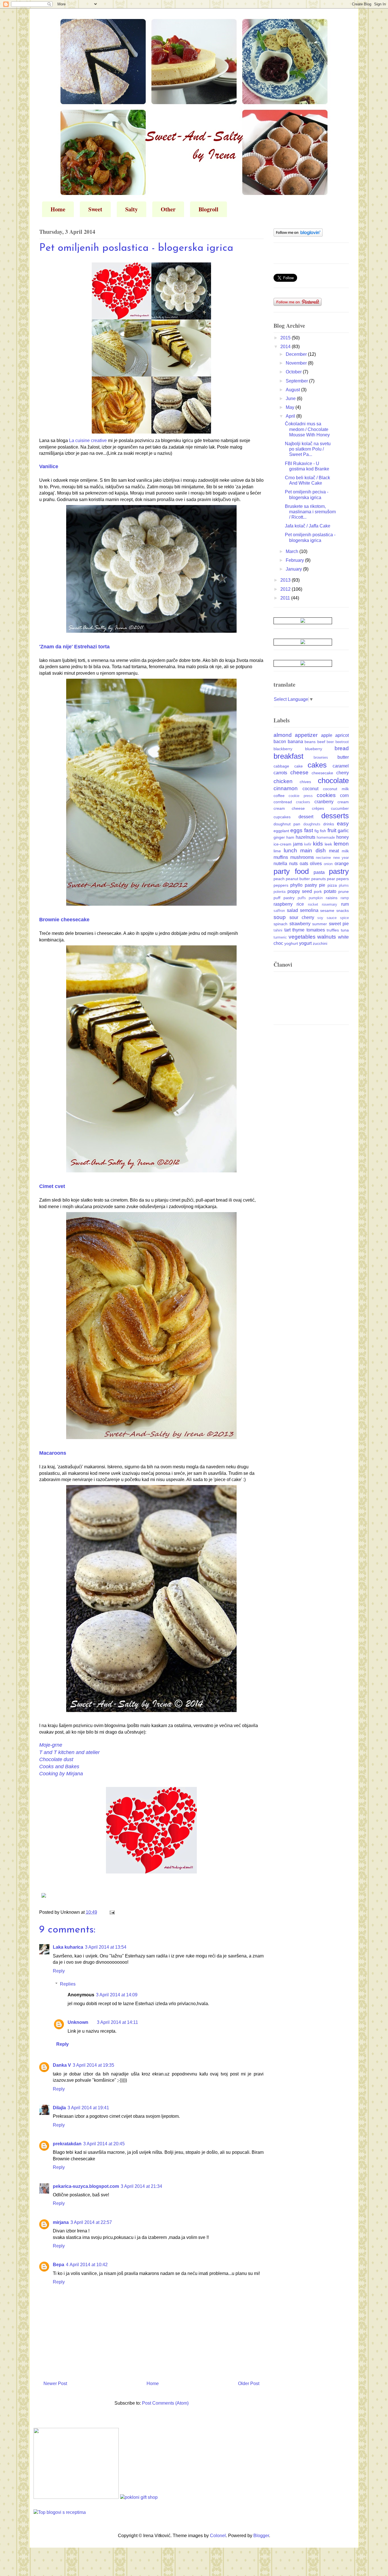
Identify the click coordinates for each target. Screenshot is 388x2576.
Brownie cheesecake (64, 920)
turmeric (280, 937)
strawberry (300, 924)
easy (343, 824)
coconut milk (336, 789)
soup (280, 917)
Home (58, 209)
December (297, 354)
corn (344, 795)
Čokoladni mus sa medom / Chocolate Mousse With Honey (307, 429)
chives (305, 782)
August (293, 390)
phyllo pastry (303, 885)
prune (344, 891)
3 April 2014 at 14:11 (117, 2022)
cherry (343, 773)
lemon (341, 844)
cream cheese (289, 808)
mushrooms (302, 857)
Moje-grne (51, 1745)
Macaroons (53, 1453)
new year (341, 858)
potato (330, 891)
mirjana (61, 2222)
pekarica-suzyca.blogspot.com (86, 2186)
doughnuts (312, 824)
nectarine (323, 858)
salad (292, 910)
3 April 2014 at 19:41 (88, 2108)
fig (317, 831)
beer (330, 742)
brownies (321, 757)
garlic (343, 831)
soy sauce (327, 918)
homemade (326, 837)
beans (310, 742)
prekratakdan (67, 2144)
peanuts (319, 879)
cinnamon (286, 788)
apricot (342, 735)
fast (309, 830)
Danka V (62, 2065)
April (291, 416)
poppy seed (300, 891)
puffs (302, 898)
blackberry (283, 749)
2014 (286, 347)
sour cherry (302, 917)
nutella (280, 864)
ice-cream (282, 844)
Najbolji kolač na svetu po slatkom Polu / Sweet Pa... (308, 449)
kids (318, 844)
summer (320, 924)
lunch (290, 850)
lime (277, 851)
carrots (280, 773)
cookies (326, 795)
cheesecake (322, 773)
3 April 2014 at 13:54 (106, 1947)
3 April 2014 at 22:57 (91, 2222)
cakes (317, 765)
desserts (335, 816)
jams (298, 844)
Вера (59, 2265)
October (294, 372)
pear (331, 879)
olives (316, 864)
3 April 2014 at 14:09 (117, 1995)
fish (323, 831)
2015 (286, 338)
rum (345, 904)
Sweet (95, 209)
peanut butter (298, 879)
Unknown (78, 2022)
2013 (286, 580)
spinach (280, 924)
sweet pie (339, 924)
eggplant (281, 831)
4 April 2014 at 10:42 (87, 2265)
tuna (345, 930)
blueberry (314, 749)
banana (295, 742)
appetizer (306, 735)
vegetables (302, 937)
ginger (279, 837)
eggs (296, 830)
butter (343, 757)
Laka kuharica (68, 1947)
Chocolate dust (56, 1759)
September (297, 381)
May (291, 407)
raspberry (283, 904)
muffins (281, 857)
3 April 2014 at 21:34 (141, 2186)
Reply (59, 1971)
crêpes (318, 808)
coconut (310, 789)
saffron (279, 911)
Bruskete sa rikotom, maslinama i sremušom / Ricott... (310, 512)
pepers (343, 879)
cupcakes (282, 817)
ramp (345, 898)
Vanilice (49, 466)
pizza (332, 885)
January (294, 569)
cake (299, 766)
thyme (298, 930)
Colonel (218, 2536)
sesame (327, 910)
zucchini (320, 943)
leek (328, 844)
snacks (343, 910)
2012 (286, 589)
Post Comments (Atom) (165, 2403)
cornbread (283, 802)
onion (328, 864)
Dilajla (59, 2108)
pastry (339, 871)
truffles (333, 930)
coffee (279, 796)
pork (318, 891)
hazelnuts (305, 837)
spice (344, 918)
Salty (132, 209)
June (291, 399)
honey (343, 837)
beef (321, 742)
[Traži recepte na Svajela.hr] (60, 2512)
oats (304, 864)
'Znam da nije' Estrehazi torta (74, 647)
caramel (341, 766)
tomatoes (316, 930)
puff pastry (284, 898)
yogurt (305, 943)
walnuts (327, 937)
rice (300, 904)
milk (345, 851)
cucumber (340, 808)
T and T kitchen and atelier (69, 1752)
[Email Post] (111, 1912)
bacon (280, 742)
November (297, 363)
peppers (281, 885)
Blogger (261, 2536)
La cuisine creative (88, 440)
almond (283, 735)
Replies (68, 1984)
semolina (309, 910)
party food (291, 871)
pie (322, 885)
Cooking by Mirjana (61, 1774)
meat (334, 851)
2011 (286, 598)
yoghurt (291, 943)
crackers (303, 802)
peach (279, 879)
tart (287, 930)
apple (327, 735)
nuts (293, 864)
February (295, 560)
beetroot (342, 742)
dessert (306, 817)
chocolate (333, 781)
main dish (313, 850)
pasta (319, 872)
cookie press (301, 796)
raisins (332, 898)
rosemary (329, 904)
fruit (332, 830)
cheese (299, 772)
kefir (308, 844)
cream (343, 802)
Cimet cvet (52, 1186)
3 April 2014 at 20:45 (104, 2144)
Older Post (249, 2383)
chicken (283, 781)
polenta (279, 892)
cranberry (324, 802)
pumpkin (316, 898)
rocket (313, 904)
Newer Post (55, 2383)
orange (342, 864)
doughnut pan (287, 824)
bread (342, 748)
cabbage (281, 766)
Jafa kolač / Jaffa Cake (308, 526)
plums (344, 885)
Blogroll (208, 209)
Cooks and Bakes (59, 1767)
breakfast (288, 756)
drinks (329, 824)
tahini (278, 930)
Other (168, 209)
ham (290, 837)
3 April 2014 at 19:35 (93, 2065)
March (293, 551)
